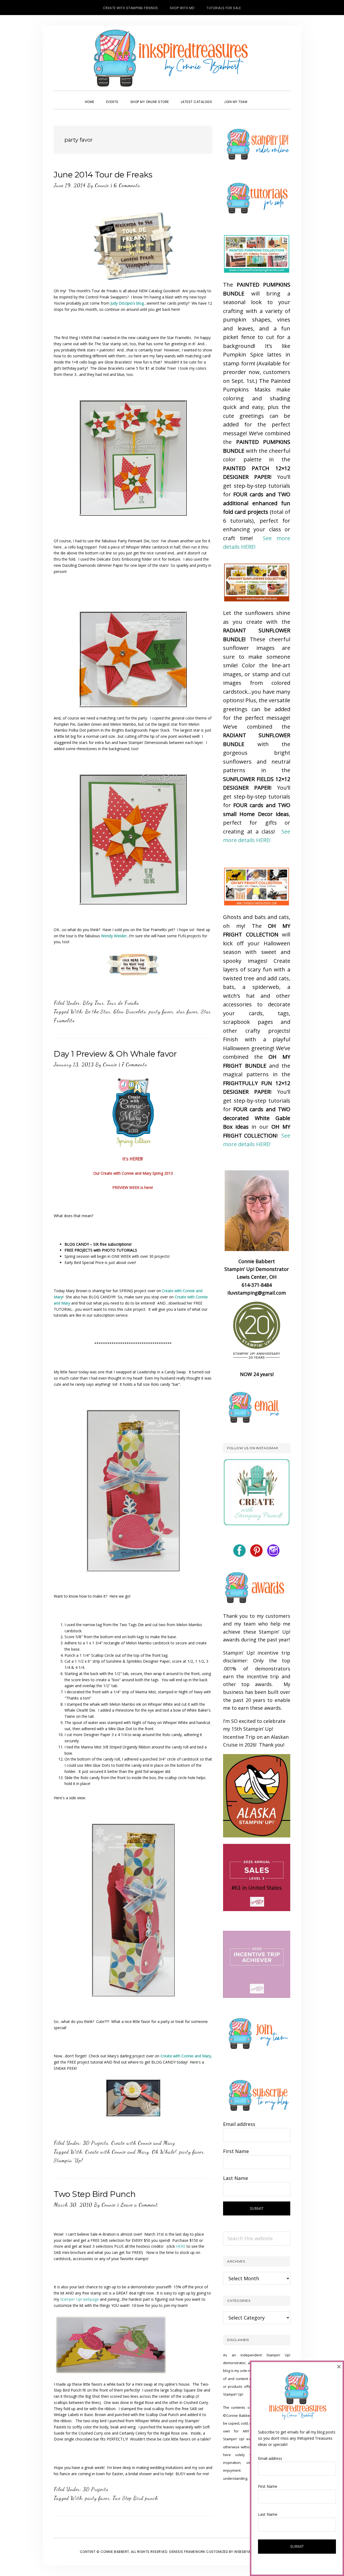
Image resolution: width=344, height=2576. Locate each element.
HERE (181, 2246)
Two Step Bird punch (135, 2498)
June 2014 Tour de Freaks (103, 175)
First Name (236, 2151)
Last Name (236, 2178)
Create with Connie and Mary (143, 2143)
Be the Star (98, 1011)
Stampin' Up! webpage (80, 2299)
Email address (239, 2124)
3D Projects (96, 2143)
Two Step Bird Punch (95, 2194)
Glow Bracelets (130, 1011)
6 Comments (127, 185)
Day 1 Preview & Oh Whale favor (115, 1054)
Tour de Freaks (123, 1003)
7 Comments (134, 1064)
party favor (161, 1011)
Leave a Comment (139, 2205)
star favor (187, 1011)
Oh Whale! (164, 2152)
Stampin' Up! (68, 2160)
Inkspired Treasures (172, 58)
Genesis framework (187, 2552)
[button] (259, 97)
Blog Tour (93, 1003)
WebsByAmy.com (249, 2552)
